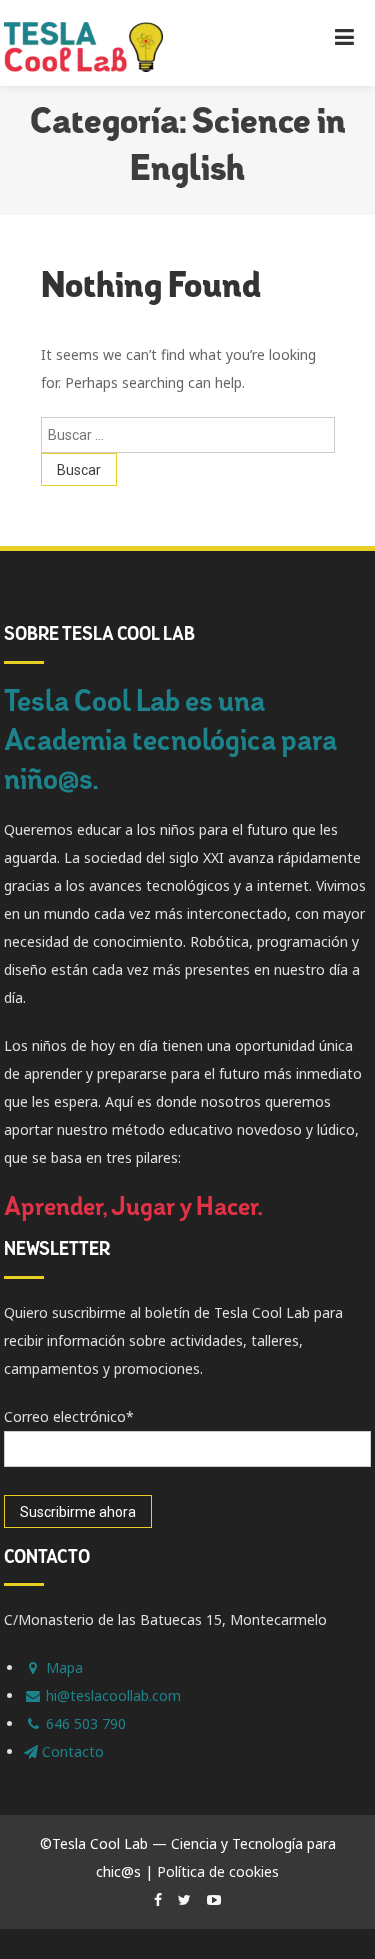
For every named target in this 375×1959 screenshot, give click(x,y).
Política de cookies (218, 1871)
